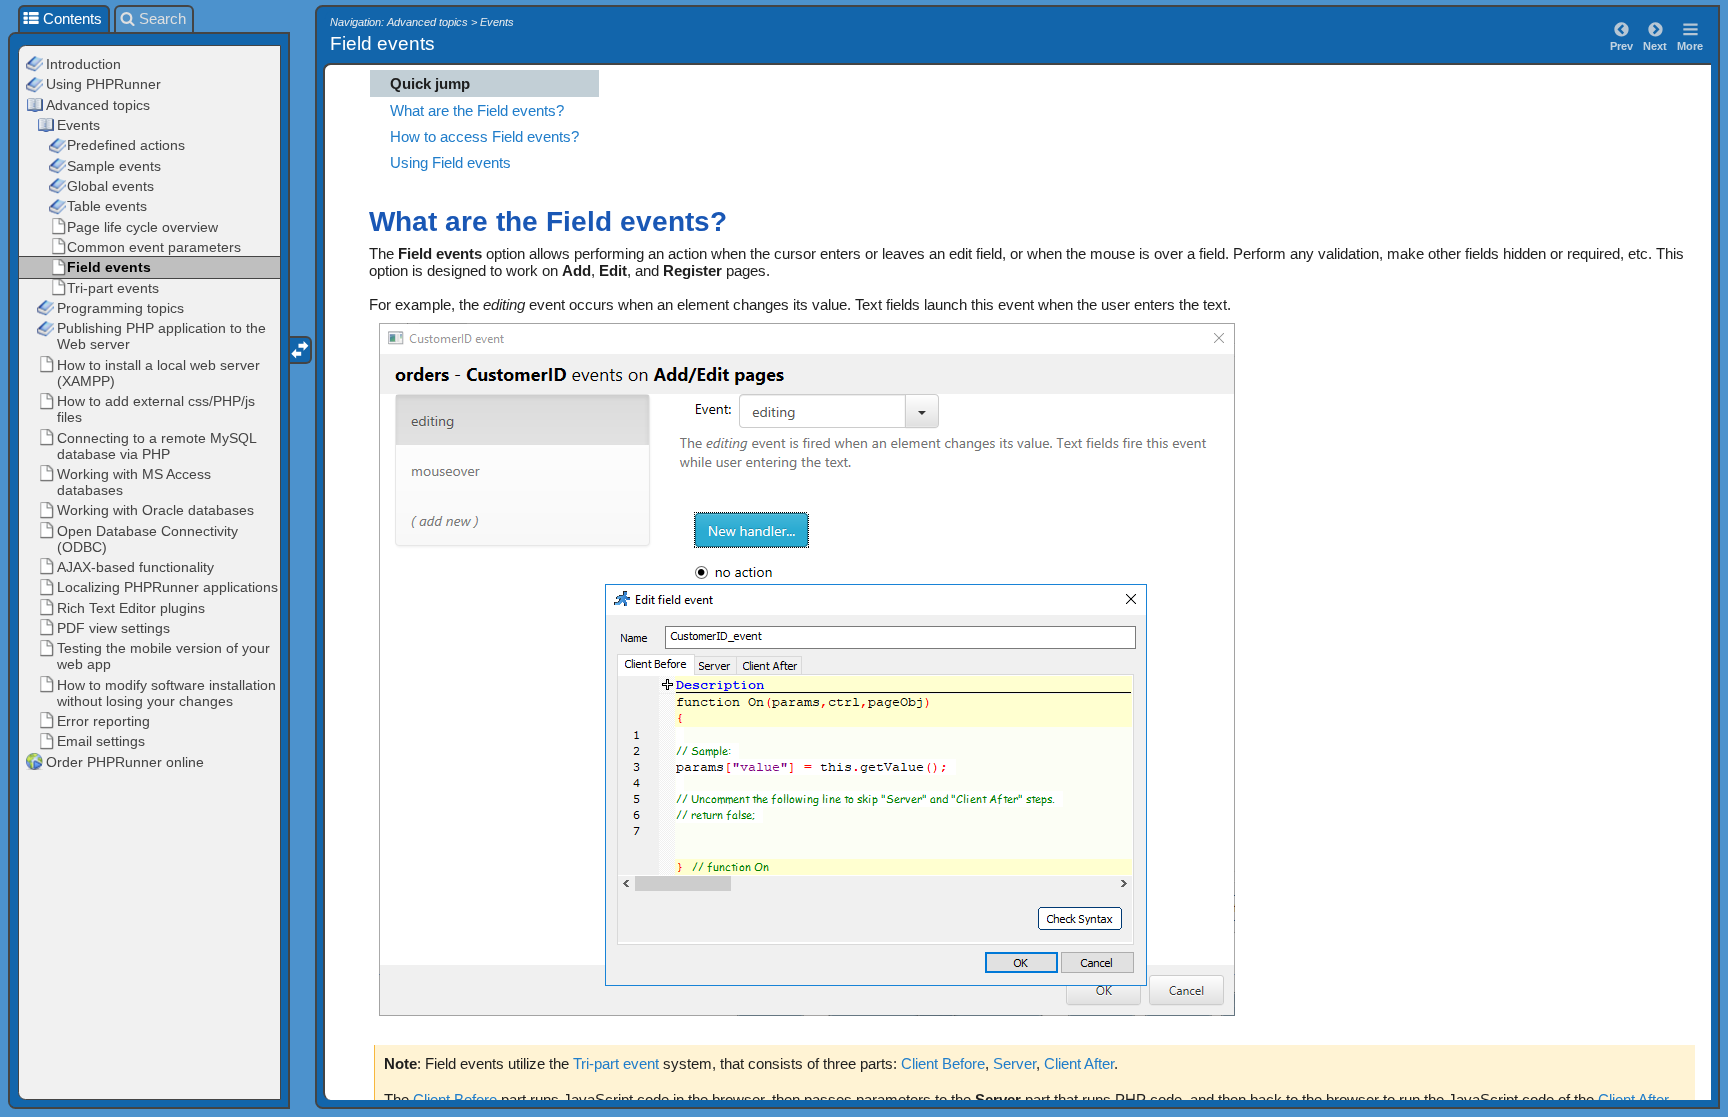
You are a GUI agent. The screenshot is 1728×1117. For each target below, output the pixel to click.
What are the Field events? (477, 110)
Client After (1079, 1063)
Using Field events (450, 162)
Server (1014, 1063)
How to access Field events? (484, 136)
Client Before (943, 1063)
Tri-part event (616, 1063)
